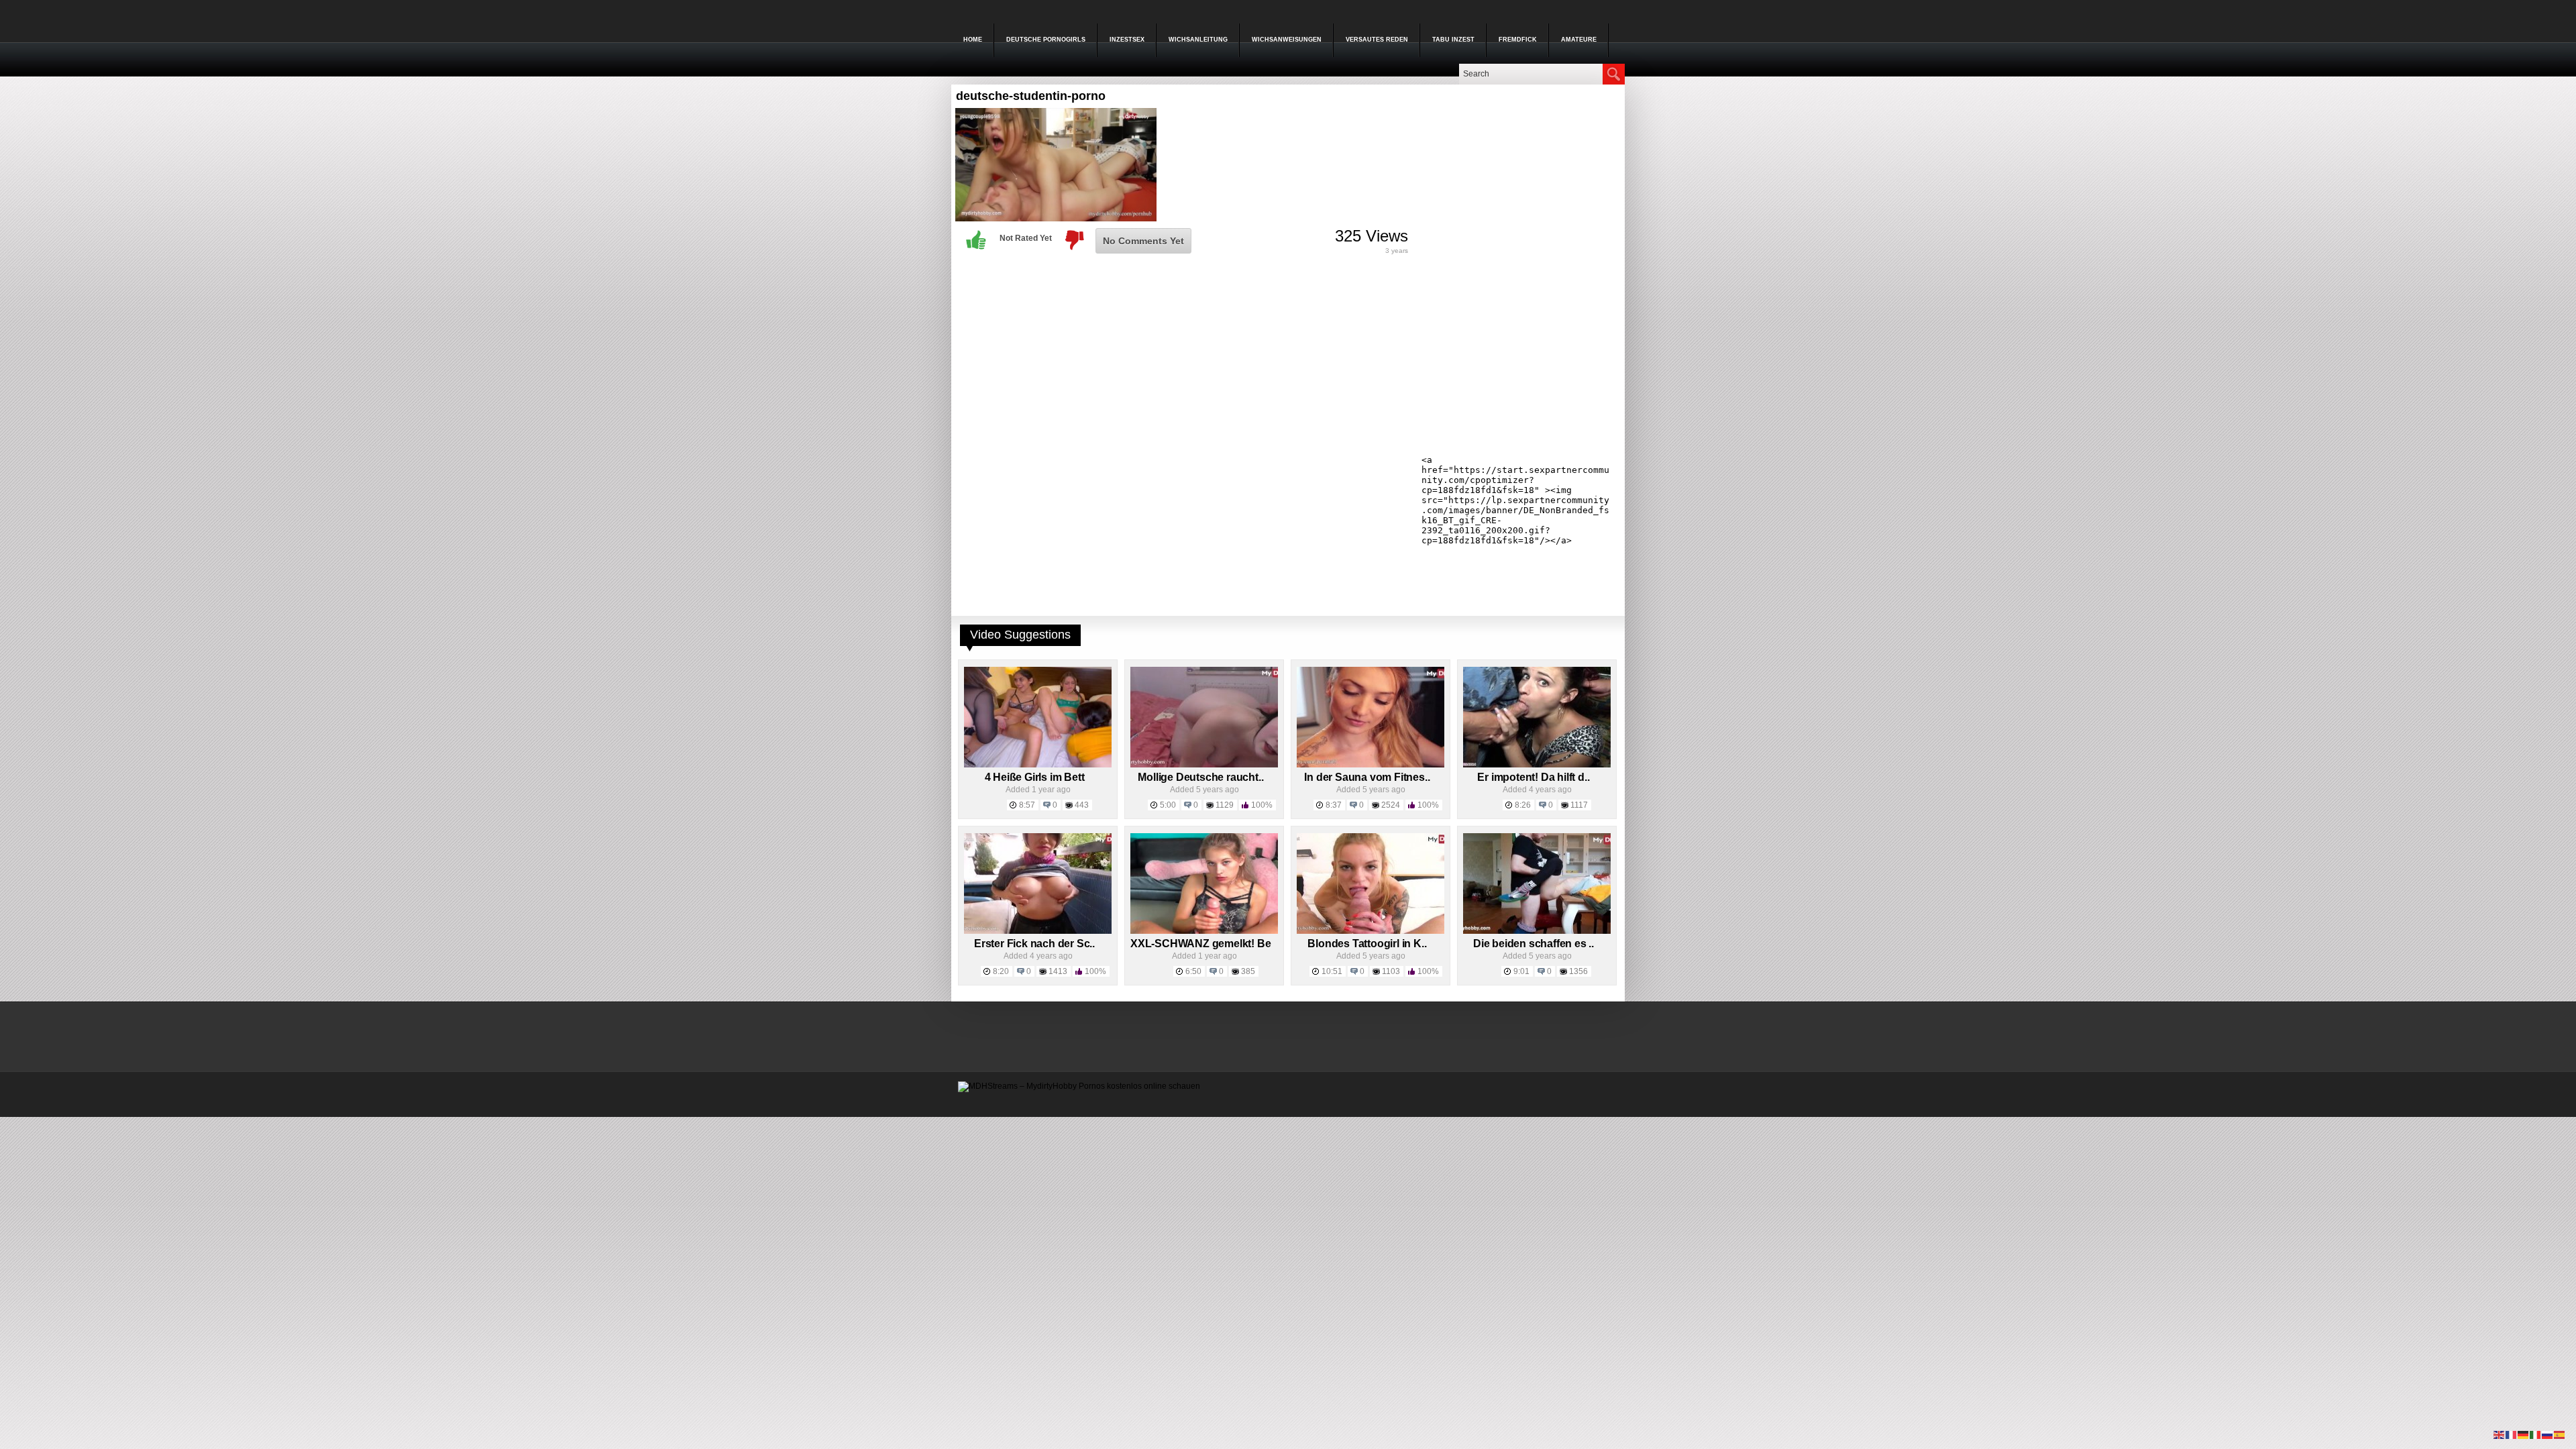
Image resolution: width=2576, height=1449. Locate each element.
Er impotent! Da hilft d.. (1533, 777)
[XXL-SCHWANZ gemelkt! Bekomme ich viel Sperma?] (1204, 931)
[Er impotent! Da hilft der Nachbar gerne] (1537, 765)
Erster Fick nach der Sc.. (1034, 944)
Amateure (1579, 40)
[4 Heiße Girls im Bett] (1038, 765)
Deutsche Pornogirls (1046, 40)
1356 (1578, 971)
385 (1248, 971)
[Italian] (2536, 1434)
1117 (1579, 805)
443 (1082, 805)
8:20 (1001, 971)
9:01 (1521, 971)
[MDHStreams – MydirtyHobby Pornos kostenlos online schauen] (1079, 1086)
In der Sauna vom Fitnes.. (1367, 777)
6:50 (1193, 971)
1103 (1391, 971)
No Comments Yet (1143, 241)
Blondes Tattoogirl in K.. (1367, 944)
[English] (2500, 1434)
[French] (2512, 1434)
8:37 (1334, 805)
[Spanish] (2560, 1434)
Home (973, 40)
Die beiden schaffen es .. (1534, 944)
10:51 (1332, 971)
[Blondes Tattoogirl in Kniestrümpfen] (1371, 931)
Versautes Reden (1377, 40)
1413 (1058, 971)
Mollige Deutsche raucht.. (1200, 777)
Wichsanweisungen (1287, 40)
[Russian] (2548, 1434)
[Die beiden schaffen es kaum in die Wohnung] (1537, 931)
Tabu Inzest (1453, 40)
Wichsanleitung (1198, 40)
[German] (2524, 1434)
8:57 (1027, 805)
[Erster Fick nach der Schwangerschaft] (1038, 931)
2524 (1391, 805)
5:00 (1168, 805)
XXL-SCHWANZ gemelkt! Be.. (1203, 944)
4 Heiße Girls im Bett (1035, 777)
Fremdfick (1518, 40)
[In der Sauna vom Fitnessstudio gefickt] (1371, 765)
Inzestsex (1127, 40)
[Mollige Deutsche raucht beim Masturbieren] (1204, 765)
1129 (1225, 805)
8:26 (1523, 805)
